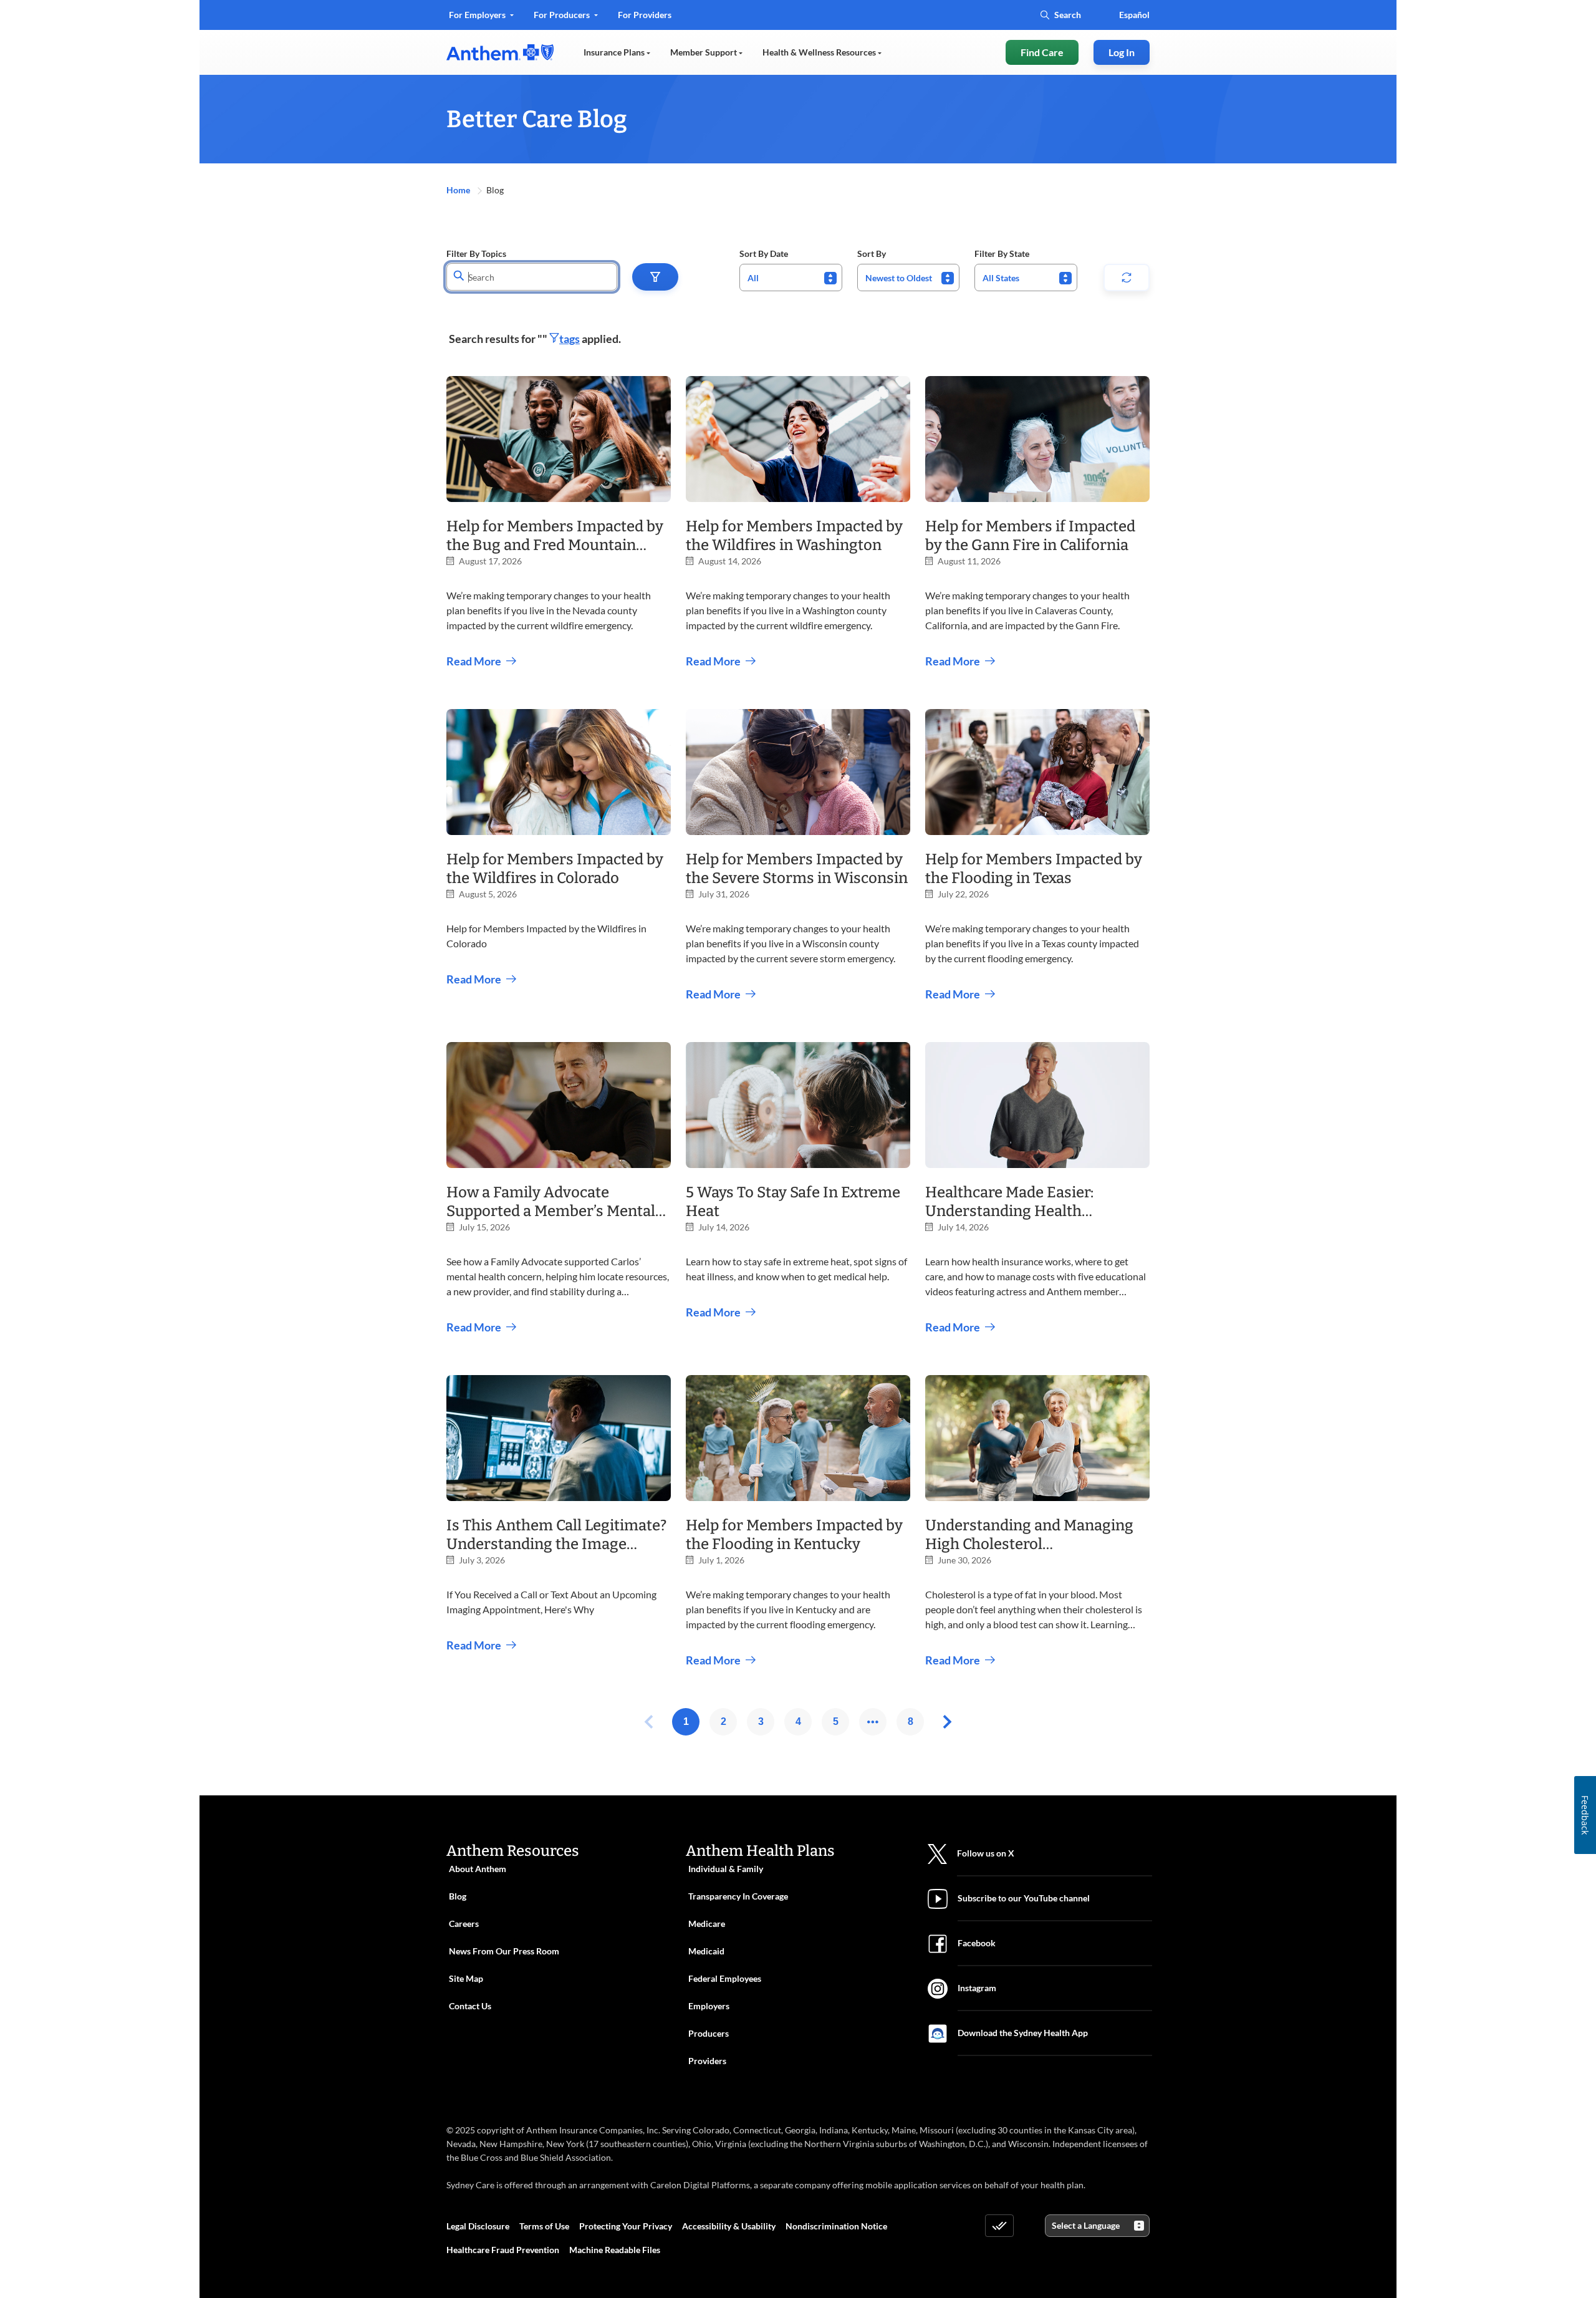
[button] (655, 277)
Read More (474, 661)
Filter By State (1002, 253)
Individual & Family (726, 1869)
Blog (458, 1896)
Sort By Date (764, 253)
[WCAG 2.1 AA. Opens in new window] (999, 2226)
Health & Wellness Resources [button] (820, 52)
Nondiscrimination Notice (836, 2226)
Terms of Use (544, 2226)
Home (459, 190)
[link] (500, 52)
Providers (707, 2061)
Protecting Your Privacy (626, 2226)
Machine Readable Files (615, 2250)
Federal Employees (725, 1978)
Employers (709, 2006)
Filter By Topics (476, 253)
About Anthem (478, 1869)
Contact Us (470, 2006)
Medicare (707, 1924)
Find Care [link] (1042, 52)
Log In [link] (1122, 52)
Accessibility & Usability (729, 2226)
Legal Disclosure (478, 2226)
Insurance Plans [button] (615, 52)
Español (1134, 15)
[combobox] (791, 278)
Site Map (466, 1978)
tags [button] (570, 339)
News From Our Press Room (504, 1951)
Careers (464, 1924)
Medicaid (706, 1951)
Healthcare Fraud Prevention (503, 2250)
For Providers (644, 19)
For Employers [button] (478, 15)
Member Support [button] (704, 52)
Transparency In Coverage (738, 1896)
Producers (709, 2033)
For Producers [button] (563, 15)
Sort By (872, 253)
